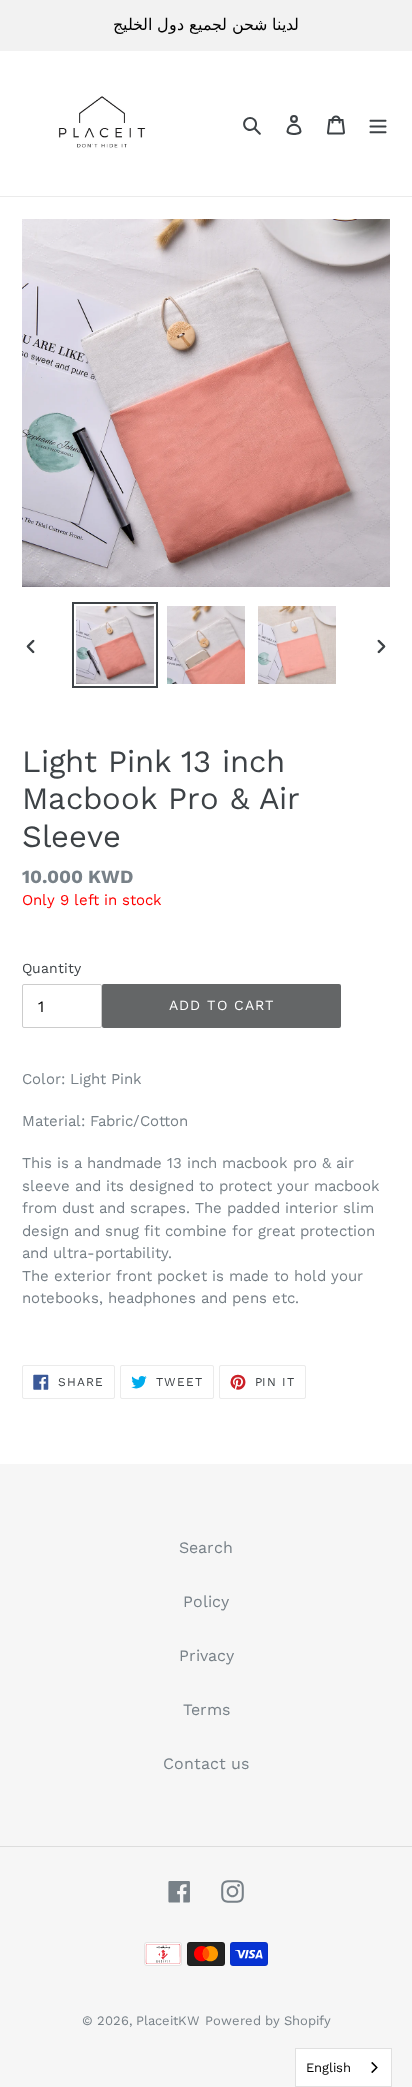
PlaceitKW (168, 2020)
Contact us (206, 1763)
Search (206, 1547)
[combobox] (343, 2067)
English (328, 2067)
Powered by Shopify (268, 2020)
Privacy (206, 1655)
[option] (115, 645)
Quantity (51, 968)
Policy (206, 1601)
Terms (206, 1709)
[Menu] (378, 124)
